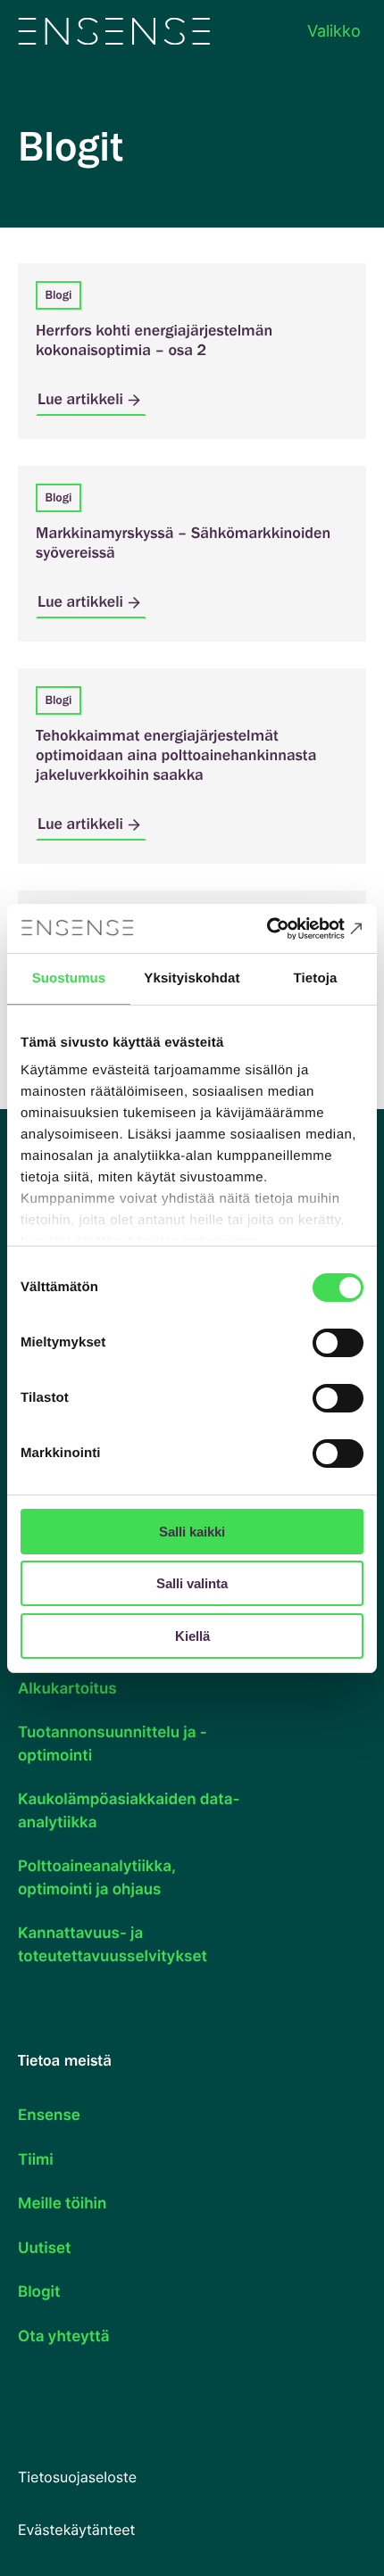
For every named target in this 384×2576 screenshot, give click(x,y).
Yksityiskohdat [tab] (192, 978)
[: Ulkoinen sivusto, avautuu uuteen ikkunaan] (285, 929)
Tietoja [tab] (316, 978)
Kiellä (192, 1636)
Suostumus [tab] (69, 978)
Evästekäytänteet (76, 2530)
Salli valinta (192, 1583)
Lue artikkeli (80, 399)
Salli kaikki (192, 1532)
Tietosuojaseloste (77, 2477)
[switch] (338, 1343)
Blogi (58, 295)
